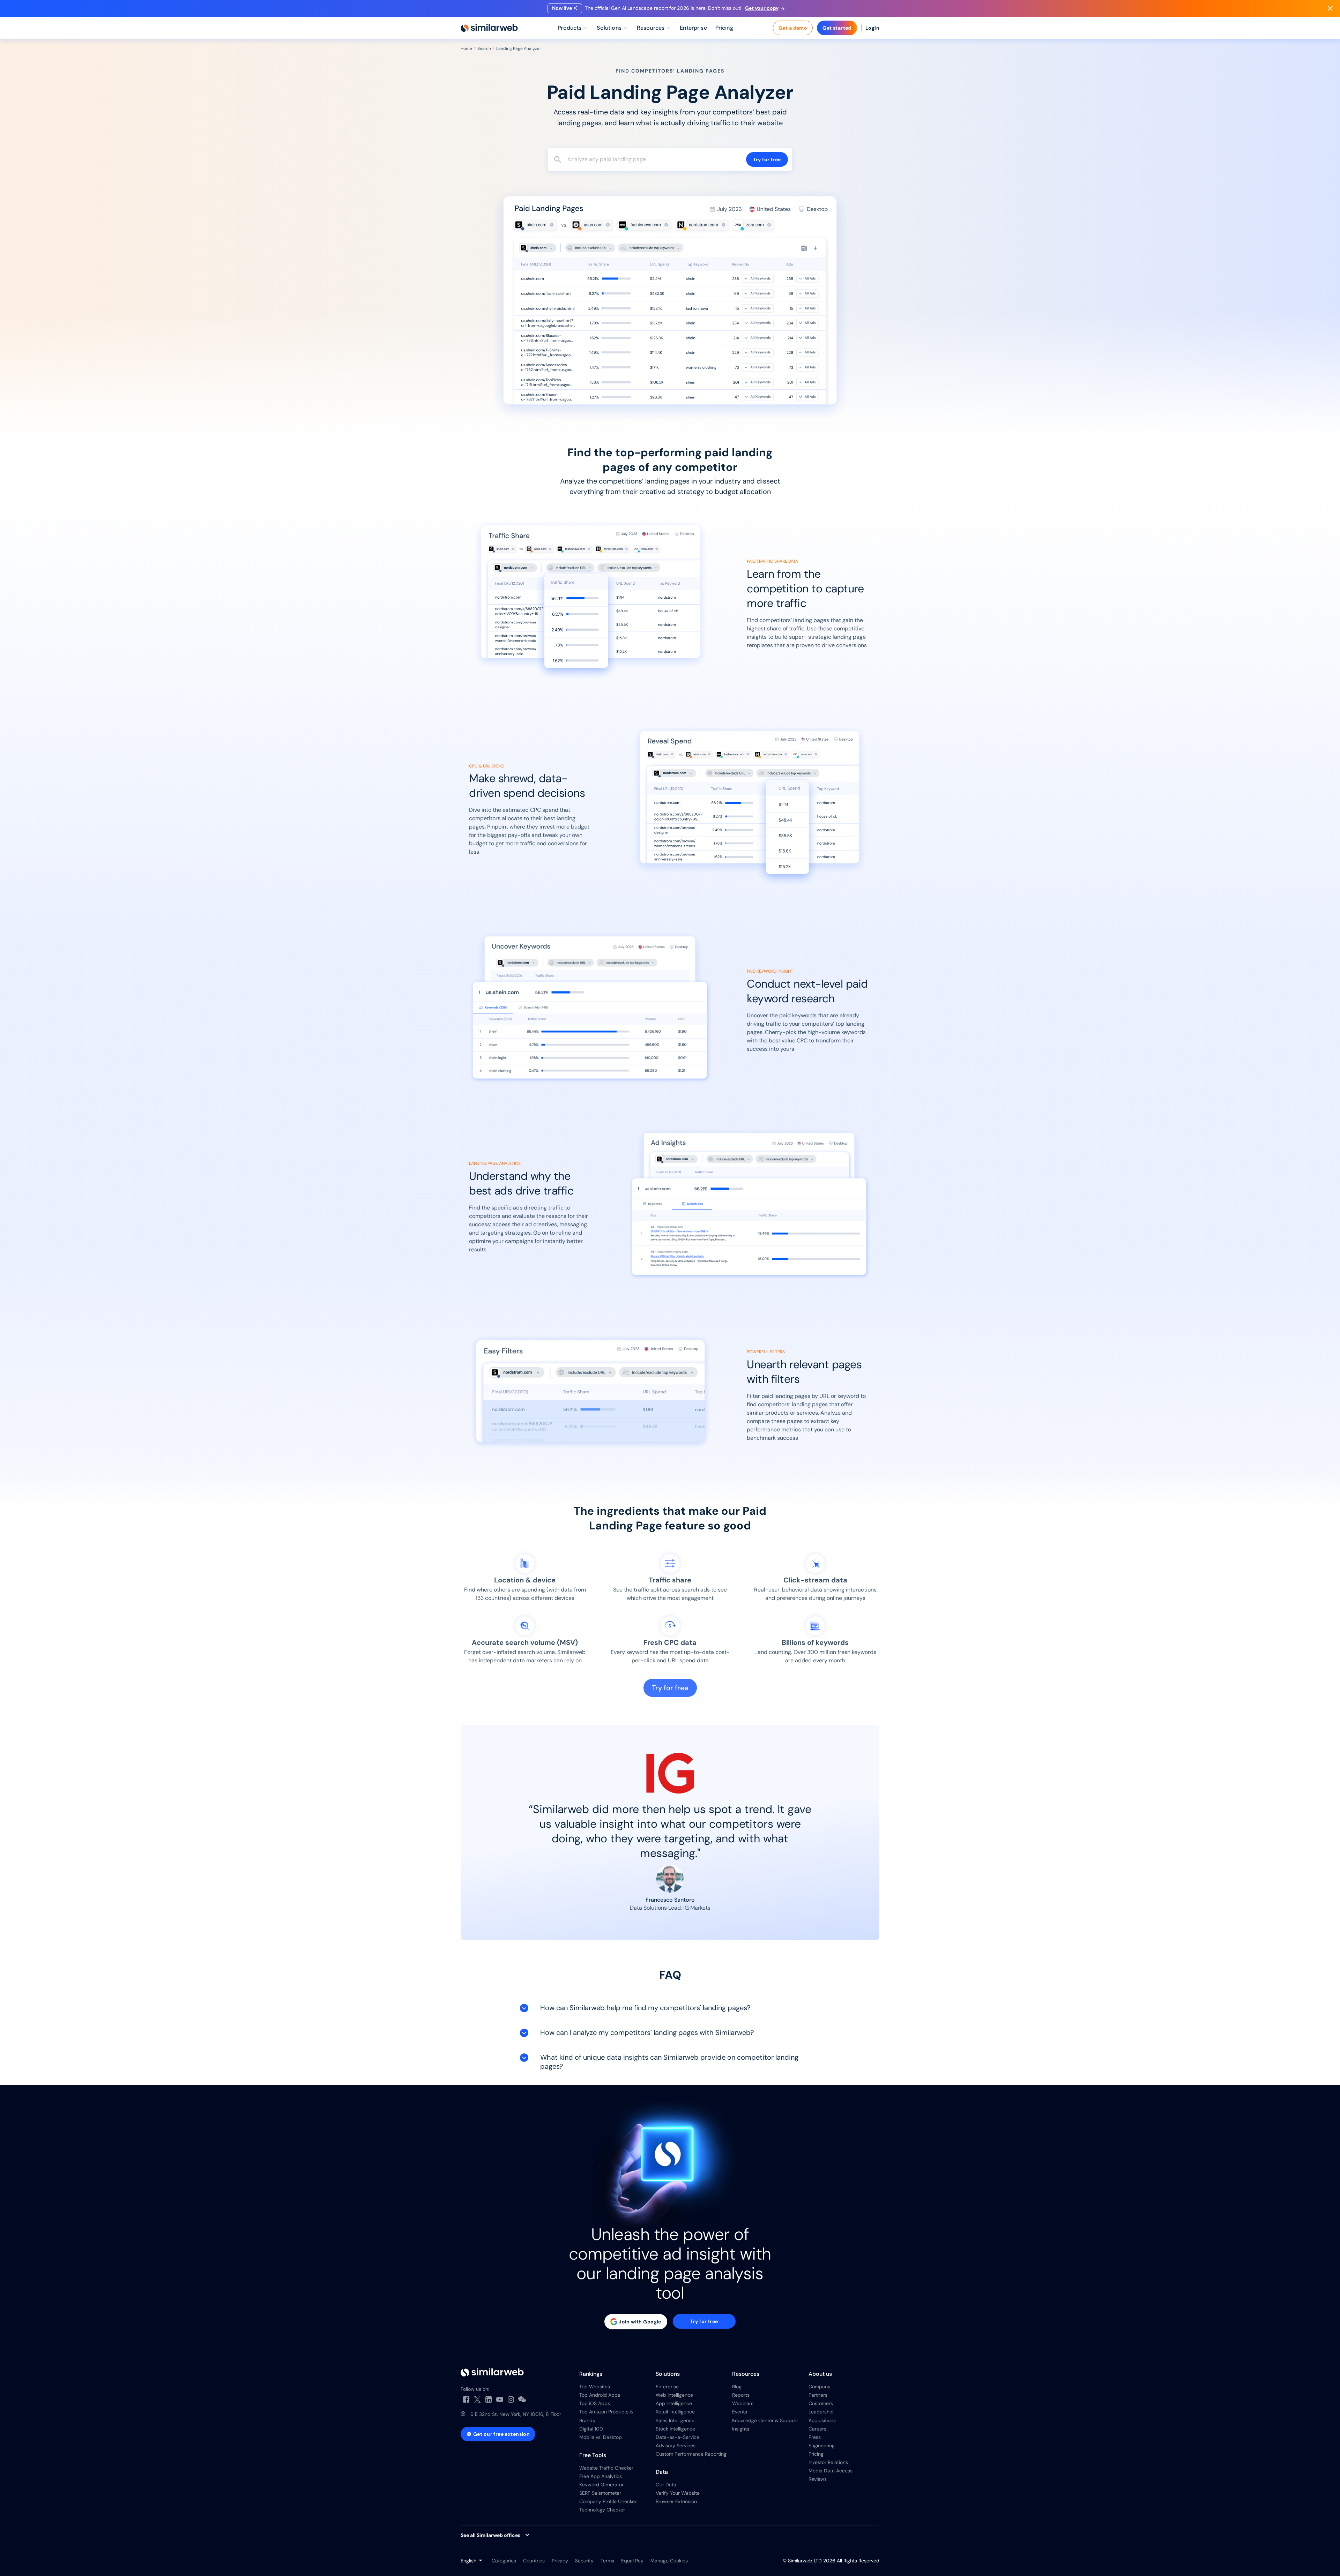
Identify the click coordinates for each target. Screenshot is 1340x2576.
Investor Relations (828, 2462)
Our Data (666, 2485)
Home (466, 48)
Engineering (822, 2446)
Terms (607, 2561)
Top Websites (595, 2387)
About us (820, 2374)
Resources (746, 2374)
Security (584, 2561)
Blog (737, 2387)
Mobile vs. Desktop (601, 2437)
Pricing (816, 2454)
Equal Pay (632, 2561)
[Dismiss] (1330, 8)
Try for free (767, 159)
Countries (534, 2561)
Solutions (668, 2374)
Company (820, 2387)
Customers (821, 2403)
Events (740, 2412)
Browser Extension (676, 2501)
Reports (741, 2395)
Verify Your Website (678, 2493)
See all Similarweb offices (490, 2535)
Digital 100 (591, 2429)
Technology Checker (602, 2510)
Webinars (743, 2403)
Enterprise (667, 2387)
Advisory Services (676, 2446)
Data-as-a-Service (678, 2437)
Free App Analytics (601, 2476)
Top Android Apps (600, 2395)
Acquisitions (822, 2420)
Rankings (591, 2374)
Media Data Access (831, 2471)
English (468, 2561)
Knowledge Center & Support (765, 2420)
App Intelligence (674, 2403)
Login (872, 28)
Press (815, 2437)
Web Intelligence (674, 2395)
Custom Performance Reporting (691, 2454)
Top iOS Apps (595, 2403)
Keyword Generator (601, 2485)
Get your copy (762, 8)
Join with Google (640, 2322)
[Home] (489, 28)
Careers (817, 2429)
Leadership (821, 2412)
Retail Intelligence (675, 2412)
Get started (837, 28)
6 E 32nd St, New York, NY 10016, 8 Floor (516, 2414)
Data (662, 2472)
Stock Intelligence (675, 2429)
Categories (504, 2561)
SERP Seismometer (600, 2493)
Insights (741, 2429)
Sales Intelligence (675, 2420)
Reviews (818, 2479)
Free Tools (593, 2455)
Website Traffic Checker (606, 2468)
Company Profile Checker (608, 2501)
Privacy (560, 2561)
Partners (818, 2395)
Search (484, 48)
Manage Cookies (669, 2561)
